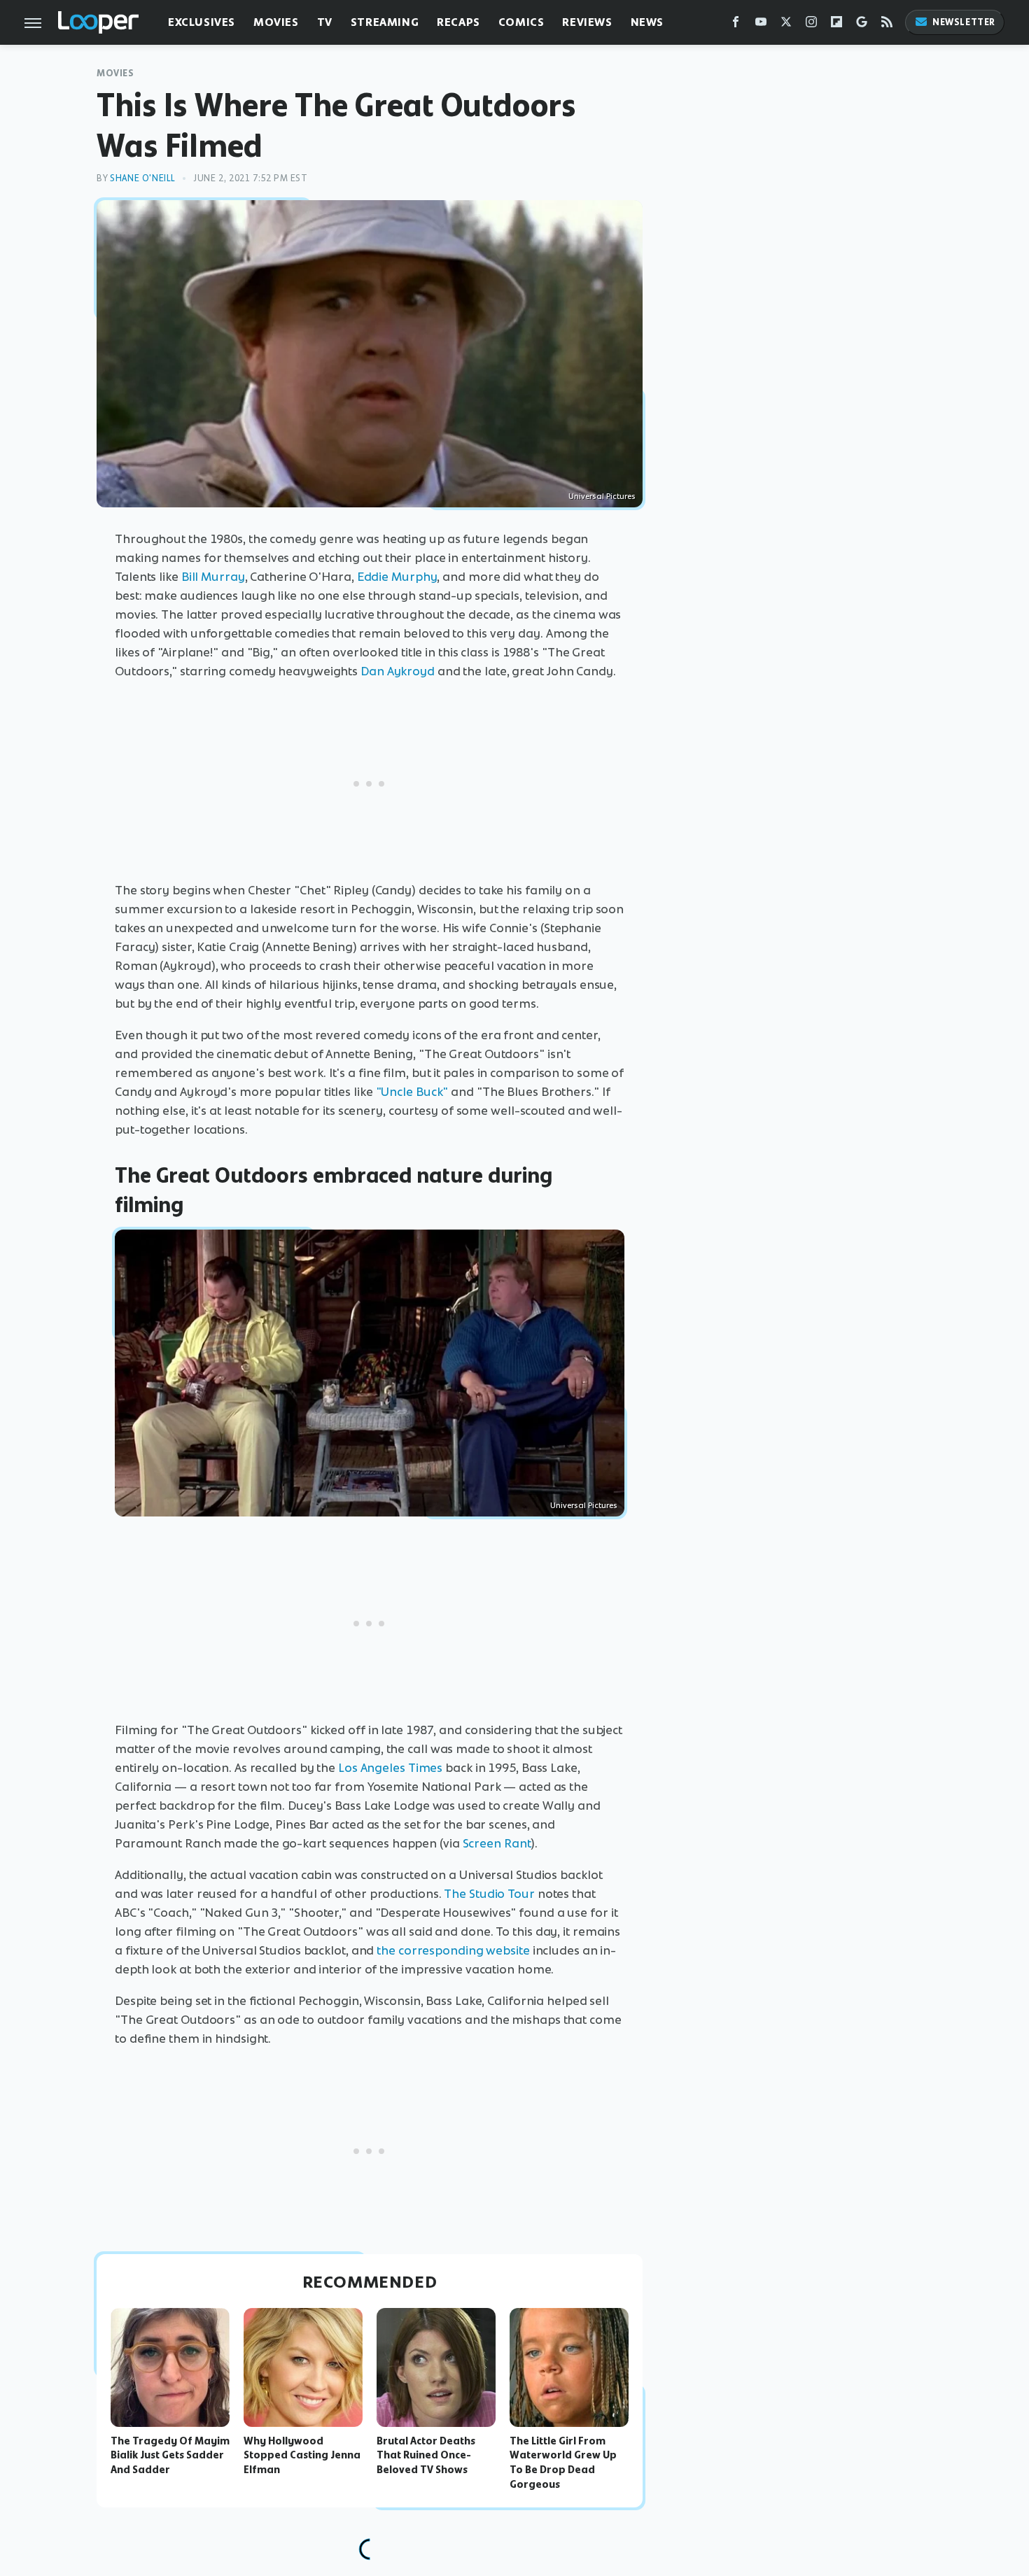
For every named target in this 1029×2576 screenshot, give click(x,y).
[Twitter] (786, 25)
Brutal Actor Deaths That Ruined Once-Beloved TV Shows (426, 2456)
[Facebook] (736, 25)
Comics (521, 22)
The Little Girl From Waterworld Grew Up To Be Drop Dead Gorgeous (563, 2463)
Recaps (458, 22)
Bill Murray (213, 577)
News (647, 22)
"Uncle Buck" (412, 1092)
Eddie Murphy (397, 577)
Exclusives (202, 22)
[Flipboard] (836, 25)
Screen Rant (497, 1843)
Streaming (385, 22)
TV (325, 22)
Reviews (587, 22)
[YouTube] (761, 25)
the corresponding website (453, 1950)
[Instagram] (811, 25)
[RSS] (887, 25)
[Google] (862, 25)
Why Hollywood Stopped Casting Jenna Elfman (302, 2456)
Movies (276, 22)
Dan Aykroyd (398, 671)
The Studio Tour (489, 1894)
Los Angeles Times (390, 1768)
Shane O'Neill (143, 178)
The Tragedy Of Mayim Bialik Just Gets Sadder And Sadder (170, 2456)
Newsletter (964, 22)
